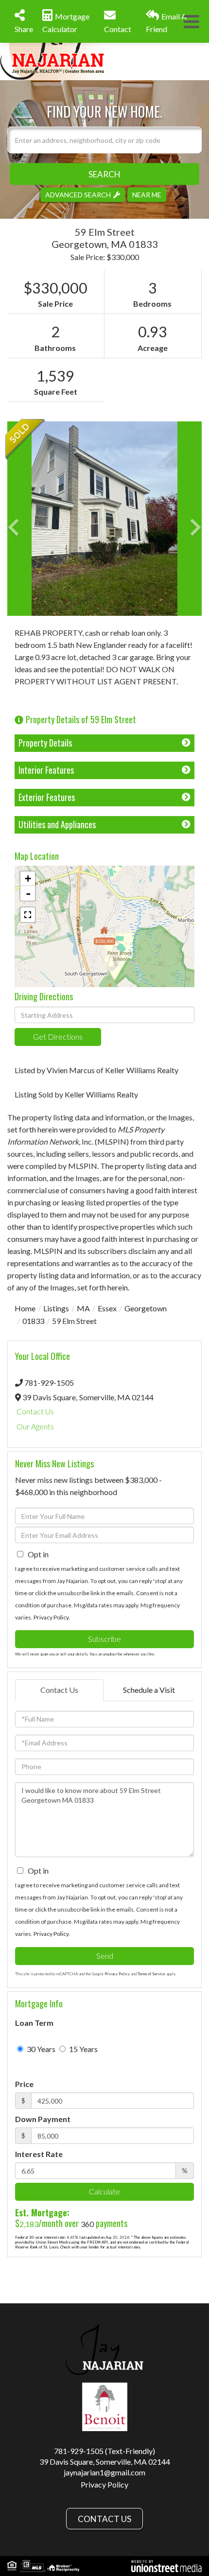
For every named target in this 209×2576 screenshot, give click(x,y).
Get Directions (58, 1036)
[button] (104, 174)
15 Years (83, 2049)
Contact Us (35, 1411)
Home (25, 1308)
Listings (56, 1308)
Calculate (104, 2191)
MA (83, 1308)
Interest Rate (39, 2154)
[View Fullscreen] (28, 915)
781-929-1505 (49, 1383)
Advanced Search (78, 194)
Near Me (147, 194)
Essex (107, 1308)
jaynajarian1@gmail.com (104, 2472)
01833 (33, 1321)
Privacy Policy (51, 1617)
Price (24, 2084)
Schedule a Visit (149, 1690)
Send (105, 1956)
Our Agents (35, 1426)
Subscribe (104, 1639)
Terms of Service (151, 1974)
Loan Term (34, 2023)
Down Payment (43, 2119)
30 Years (40, 2049)
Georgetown (146, 1308)
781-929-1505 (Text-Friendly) (104, 2451)
